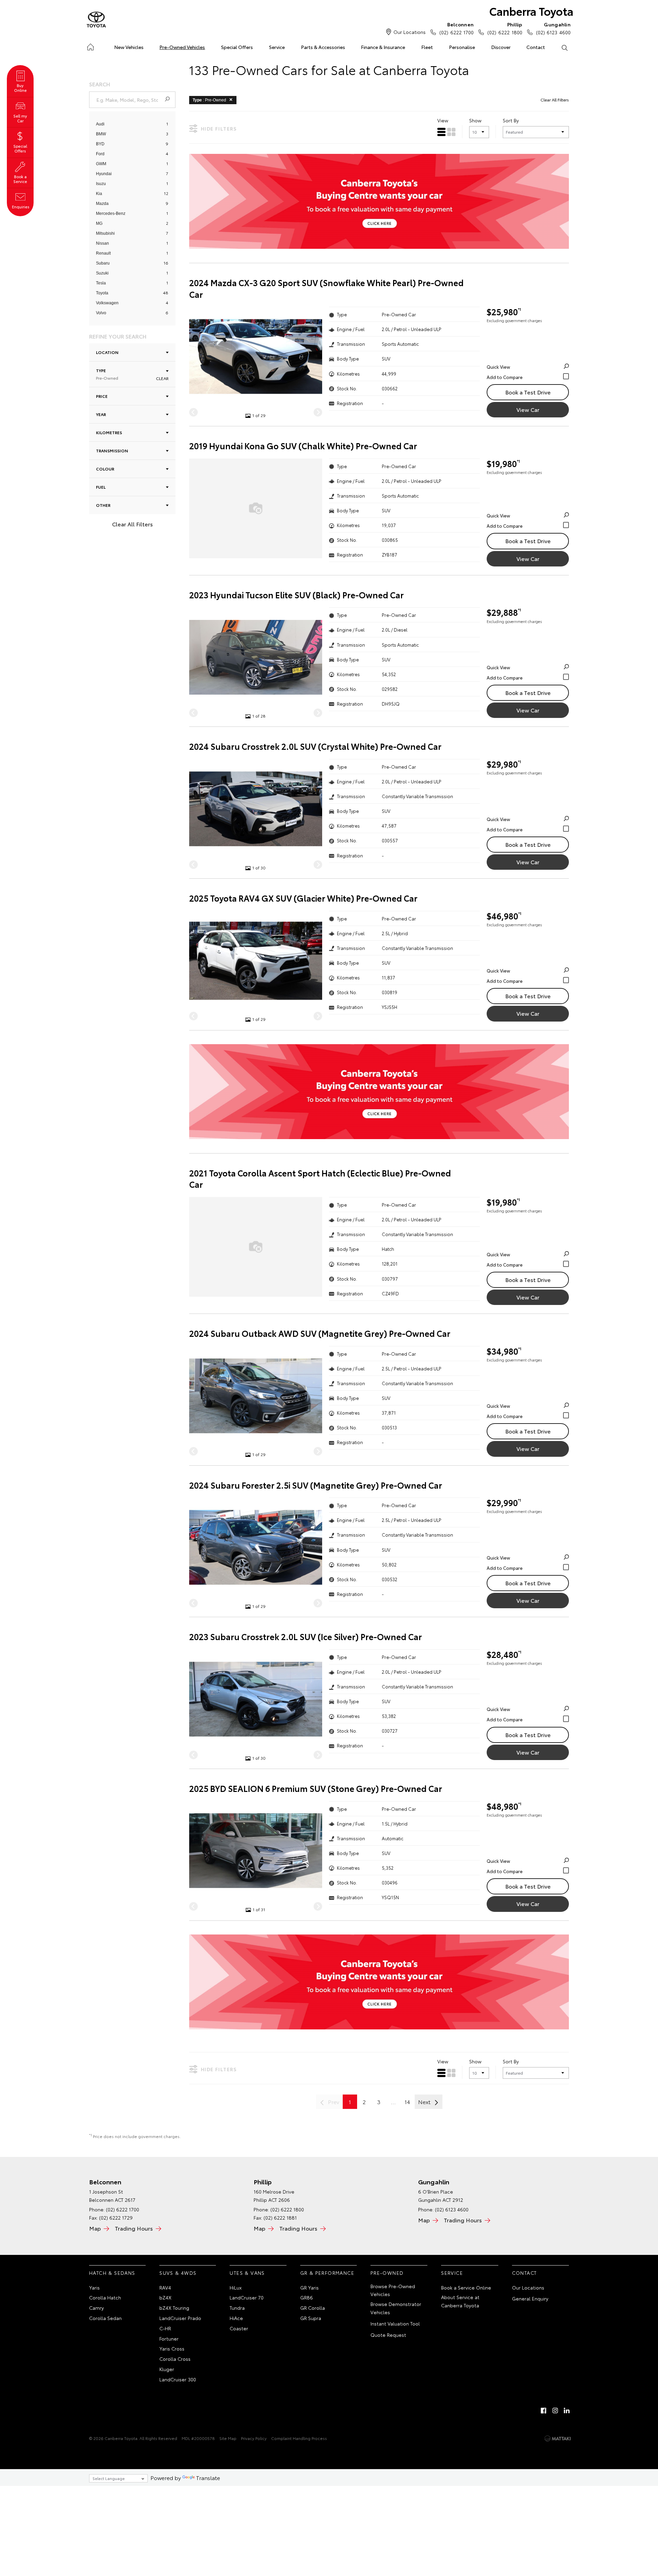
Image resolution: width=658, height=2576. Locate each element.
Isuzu (101, 184)
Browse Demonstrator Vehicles (396, 2308)
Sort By (511, 120)
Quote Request (388, 2335)
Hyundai (104, 174)
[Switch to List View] (441, 132)
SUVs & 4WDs (178, 2273)
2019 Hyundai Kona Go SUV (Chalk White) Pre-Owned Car (303, 446)
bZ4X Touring (174, 2308)
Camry (96, 2308)
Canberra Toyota (531, 11)
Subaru (103, 263)
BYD (100, 144)
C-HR (165, 2328)
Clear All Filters (132, 524)
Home (90, 46)
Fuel (101, 487)
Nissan (102, 243)
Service (277, 47)
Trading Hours (134, 2228)
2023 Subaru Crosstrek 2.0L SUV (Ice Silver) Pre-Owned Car (306, 1637)
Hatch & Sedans (112, 2273)
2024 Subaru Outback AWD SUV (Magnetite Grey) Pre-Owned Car (320, 1333)
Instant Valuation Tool (395, 2323)
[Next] (318, 412)
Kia (99, 194)
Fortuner (169, 2339)
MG (99, 223)
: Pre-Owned (209, 100)
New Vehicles (129, 47)
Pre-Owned (387, 2273)
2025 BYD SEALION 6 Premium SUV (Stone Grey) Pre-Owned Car (316, 1788)
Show (475, 120)
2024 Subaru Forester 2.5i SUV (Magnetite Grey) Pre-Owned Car (316, 1485)
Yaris (94, 2287)
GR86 (307, 2297)
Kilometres (109, 432)
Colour (105, 469)
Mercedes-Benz (111, 213)
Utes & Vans (247, 2273)
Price (102, 396)
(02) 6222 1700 (456, 28)
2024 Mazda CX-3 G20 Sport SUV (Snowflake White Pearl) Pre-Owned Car (326, 288)
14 (407, 2102)
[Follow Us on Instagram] (555, 2410)
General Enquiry (530, 2298)
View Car (528, 409)
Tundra (237, 2308)
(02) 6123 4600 (553, 28)
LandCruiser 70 (247, 2297)
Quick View (498, 367)
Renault (103, 253)
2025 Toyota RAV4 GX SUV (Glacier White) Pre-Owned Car (303, 898)
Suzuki (102, 273)
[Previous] (193, 412)
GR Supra (311, 2318)
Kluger (167, 2369)
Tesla (101, 283)
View (443, 120)
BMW (101, 134)
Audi (100, 124)
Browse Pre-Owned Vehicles (393, 2290)
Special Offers (237, 47)
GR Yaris (309, 2287)
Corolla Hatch (105, 2297)
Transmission (112, 450)
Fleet (427, 47)
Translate (208, 2477)
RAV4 (165, 2287)
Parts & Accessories (323, 47)
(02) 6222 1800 (505, 28)
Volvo (101, 313)
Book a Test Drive (528, 392)
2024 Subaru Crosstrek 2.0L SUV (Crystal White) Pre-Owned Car (315, 746)
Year (101, 414)
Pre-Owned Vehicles (182, 47)
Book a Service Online (466, 2287)
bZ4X (165, 2297)
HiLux (236, 2287)
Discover (501, 47)
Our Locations (410, 32)
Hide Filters (219, 129)
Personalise (462, 47)
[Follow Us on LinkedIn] (567, 2410)
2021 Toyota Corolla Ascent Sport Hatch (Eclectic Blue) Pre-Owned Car (320, 1179)
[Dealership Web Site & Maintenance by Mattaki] (558, 2439)
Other (103, 505)
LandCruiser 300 (178, 2379)
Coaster (239, 2328)
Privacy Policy (254, 2438)
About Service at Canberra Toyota (460, 2301)
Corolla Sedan (105, 2318)
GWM (101, 164)
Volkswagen (107, 303)
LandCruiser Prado (180, 2318)
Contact (536, 47)
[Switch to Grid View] (451, 132)
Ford (100, 154)
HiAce (236, 2318)
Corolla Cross (175, 2359)
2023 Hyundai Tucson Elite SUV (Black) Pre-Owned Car (296, 595)
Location (107, 352)
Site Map (228, 2438)
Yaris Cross (172, 2348)
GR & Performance (327, 2273)
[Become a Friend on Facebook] (544, 2410)
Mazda (102, 204)
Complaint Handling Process (299, 2438)
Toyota (102, 293)
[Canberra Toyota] (96, 20)
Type (107, 374)
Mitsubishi (105, 233)
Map (95, 2228)
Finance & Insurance (383, 47)
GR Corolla (313, 2308)
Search (564, 47)
